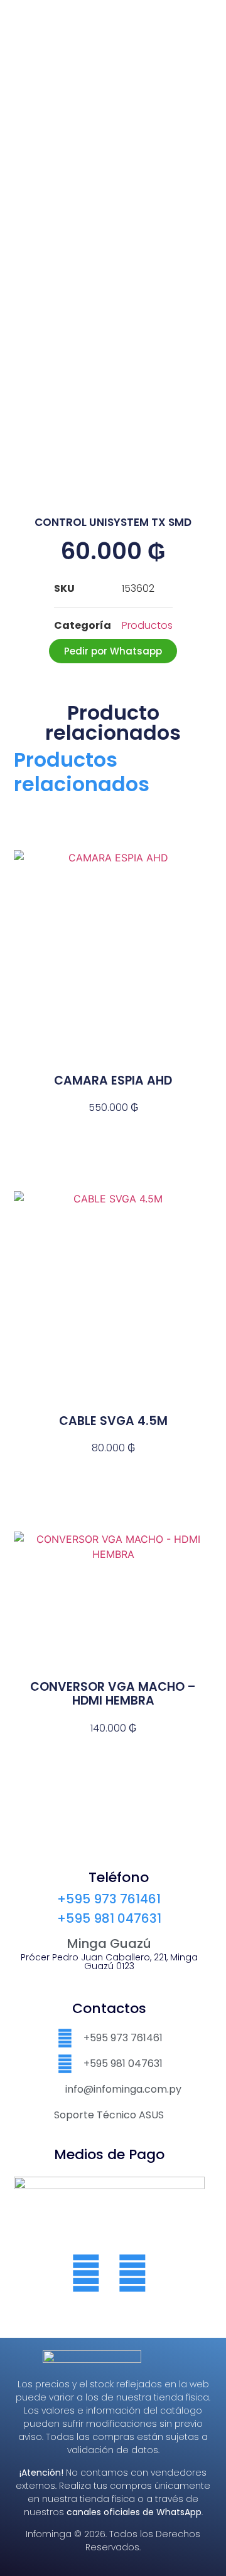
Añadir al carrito (113, 1130)
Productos (147, 625)
